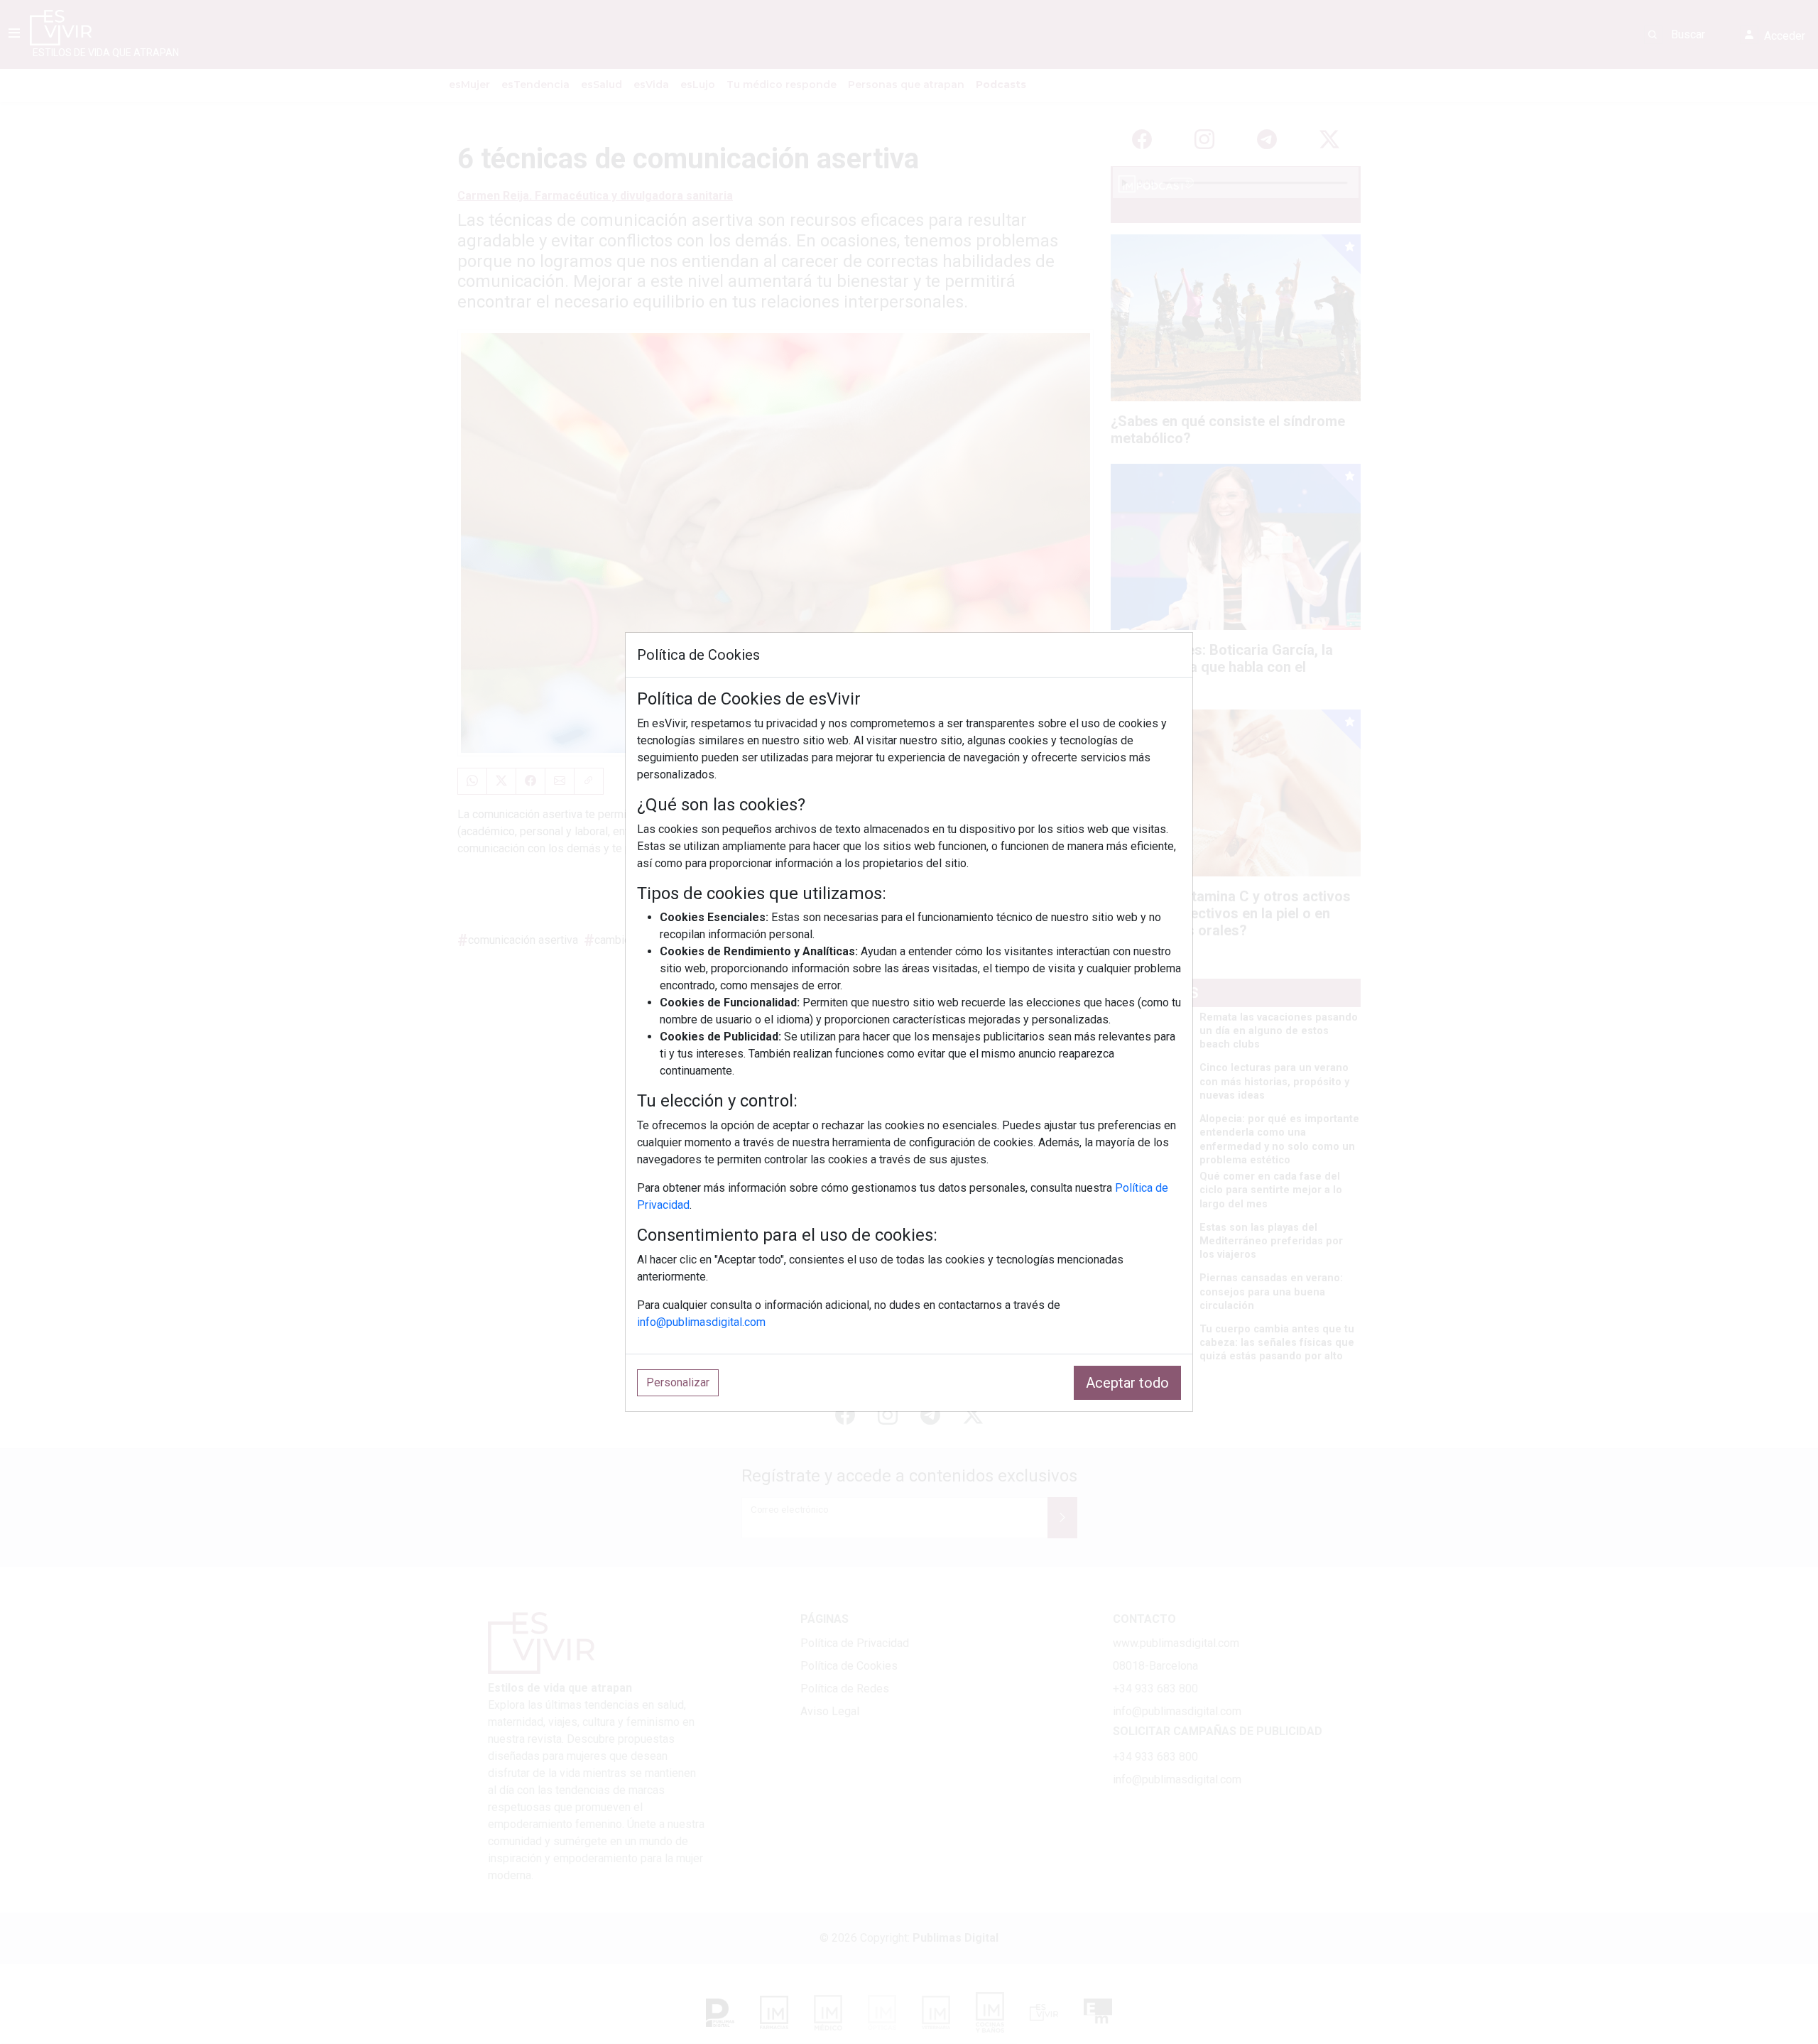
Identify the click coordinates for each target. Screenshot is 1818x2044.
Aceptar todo (1127, 1383)
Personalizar (678, 1382)
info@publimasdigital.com (701, 1322)
